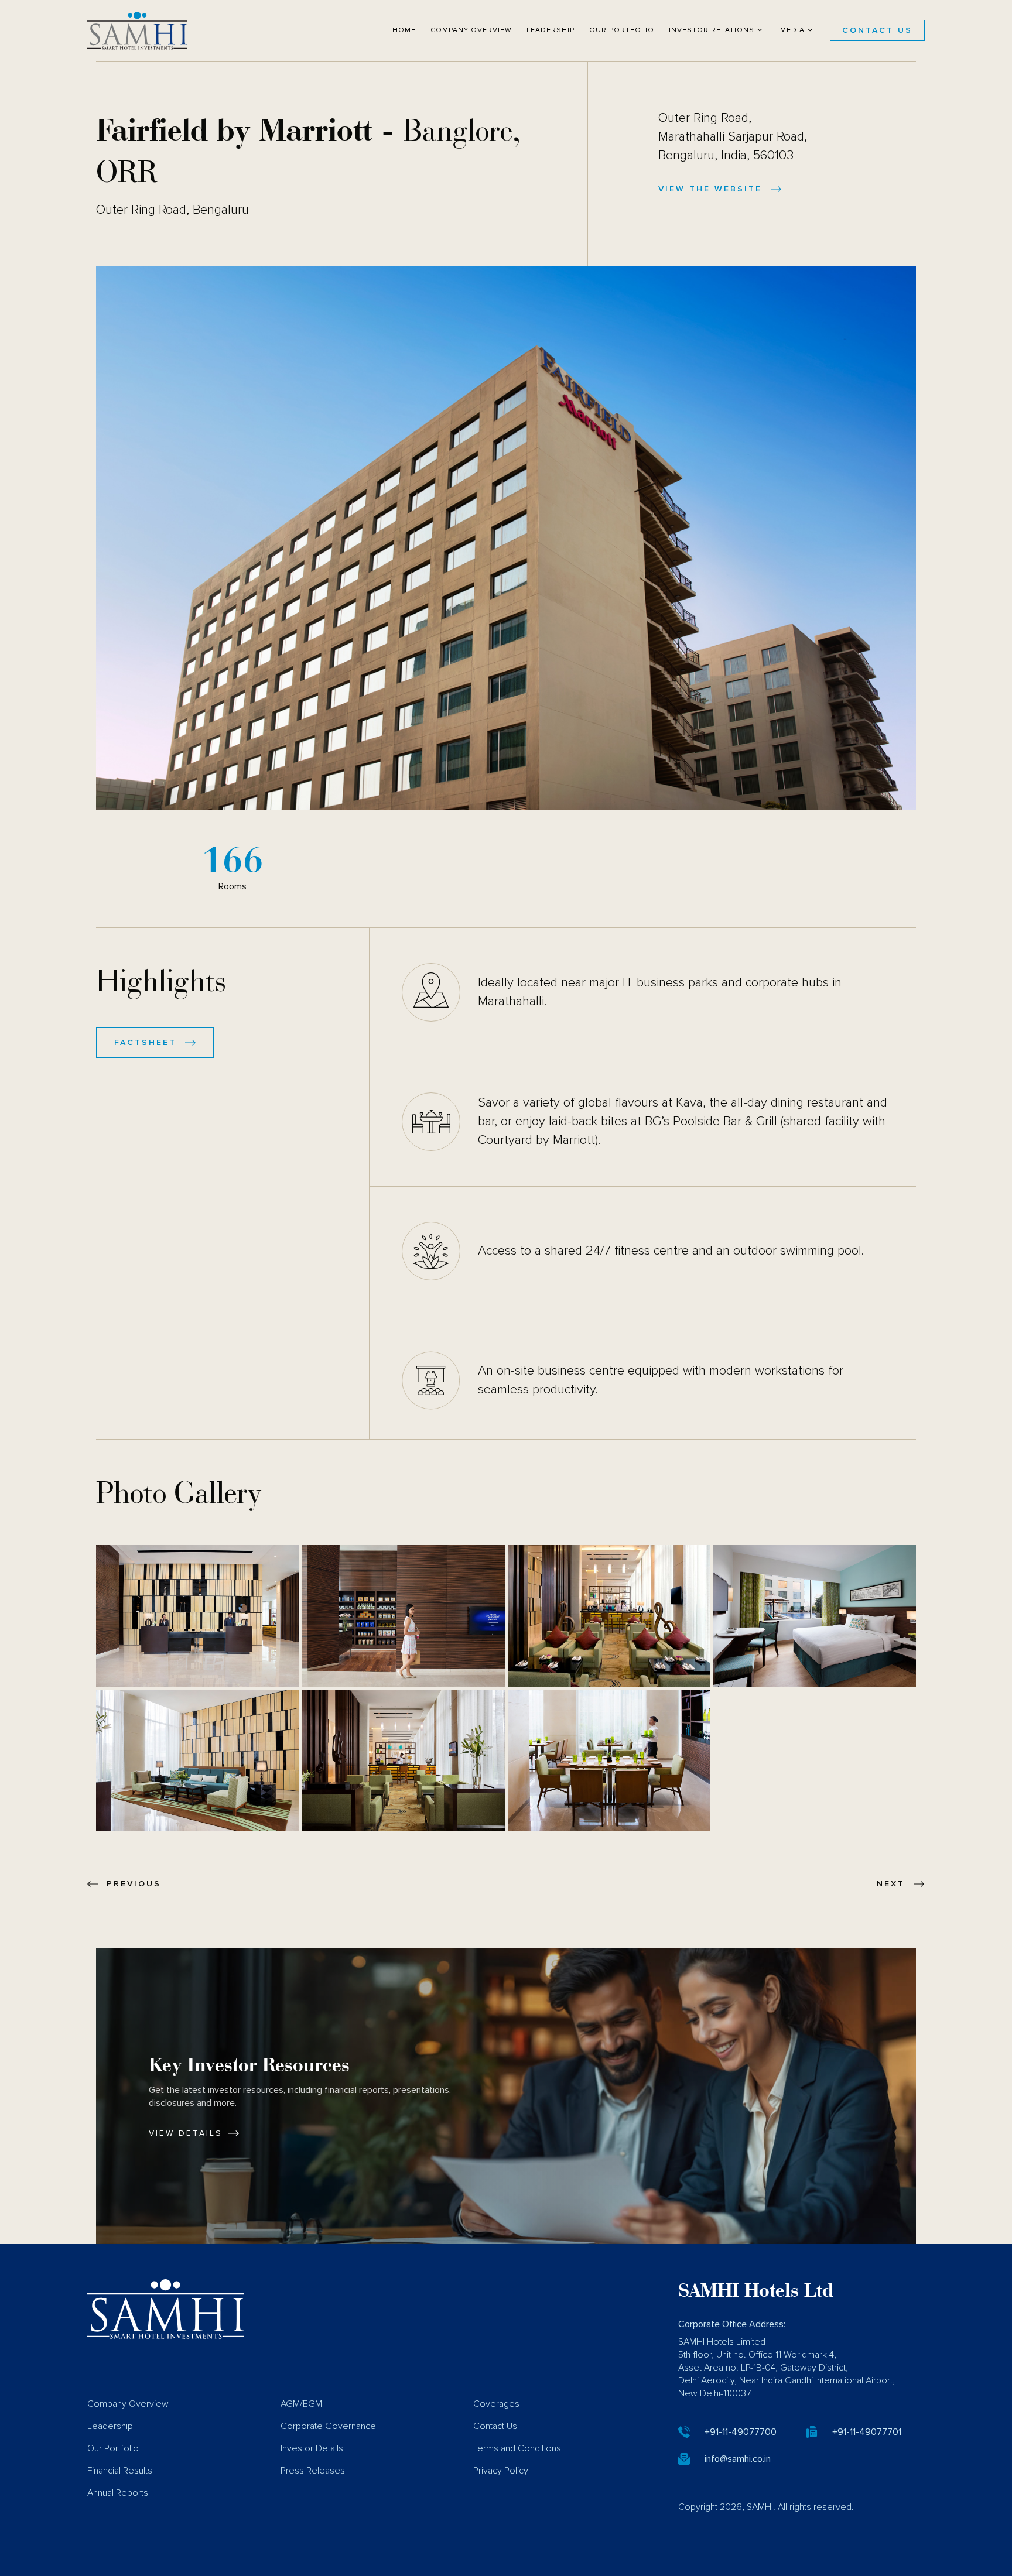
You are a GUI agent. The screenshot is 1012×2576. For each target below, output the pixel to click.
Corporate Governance (328, 2426)
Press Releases (313, 2471)
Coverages (496, 2404)
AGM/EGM (301, 2404)
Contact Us (877, 30)
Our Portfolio (622, 30)
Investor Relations (712, 30)
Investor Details (312, 2448)
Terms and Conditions (517, 2448)
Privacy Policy (501, 2471)
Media (792, 30)
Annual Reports (118, 2493)
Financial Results (120, 2471)
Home (404, 30)
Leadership (551, 30)
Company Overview (471, 30)
